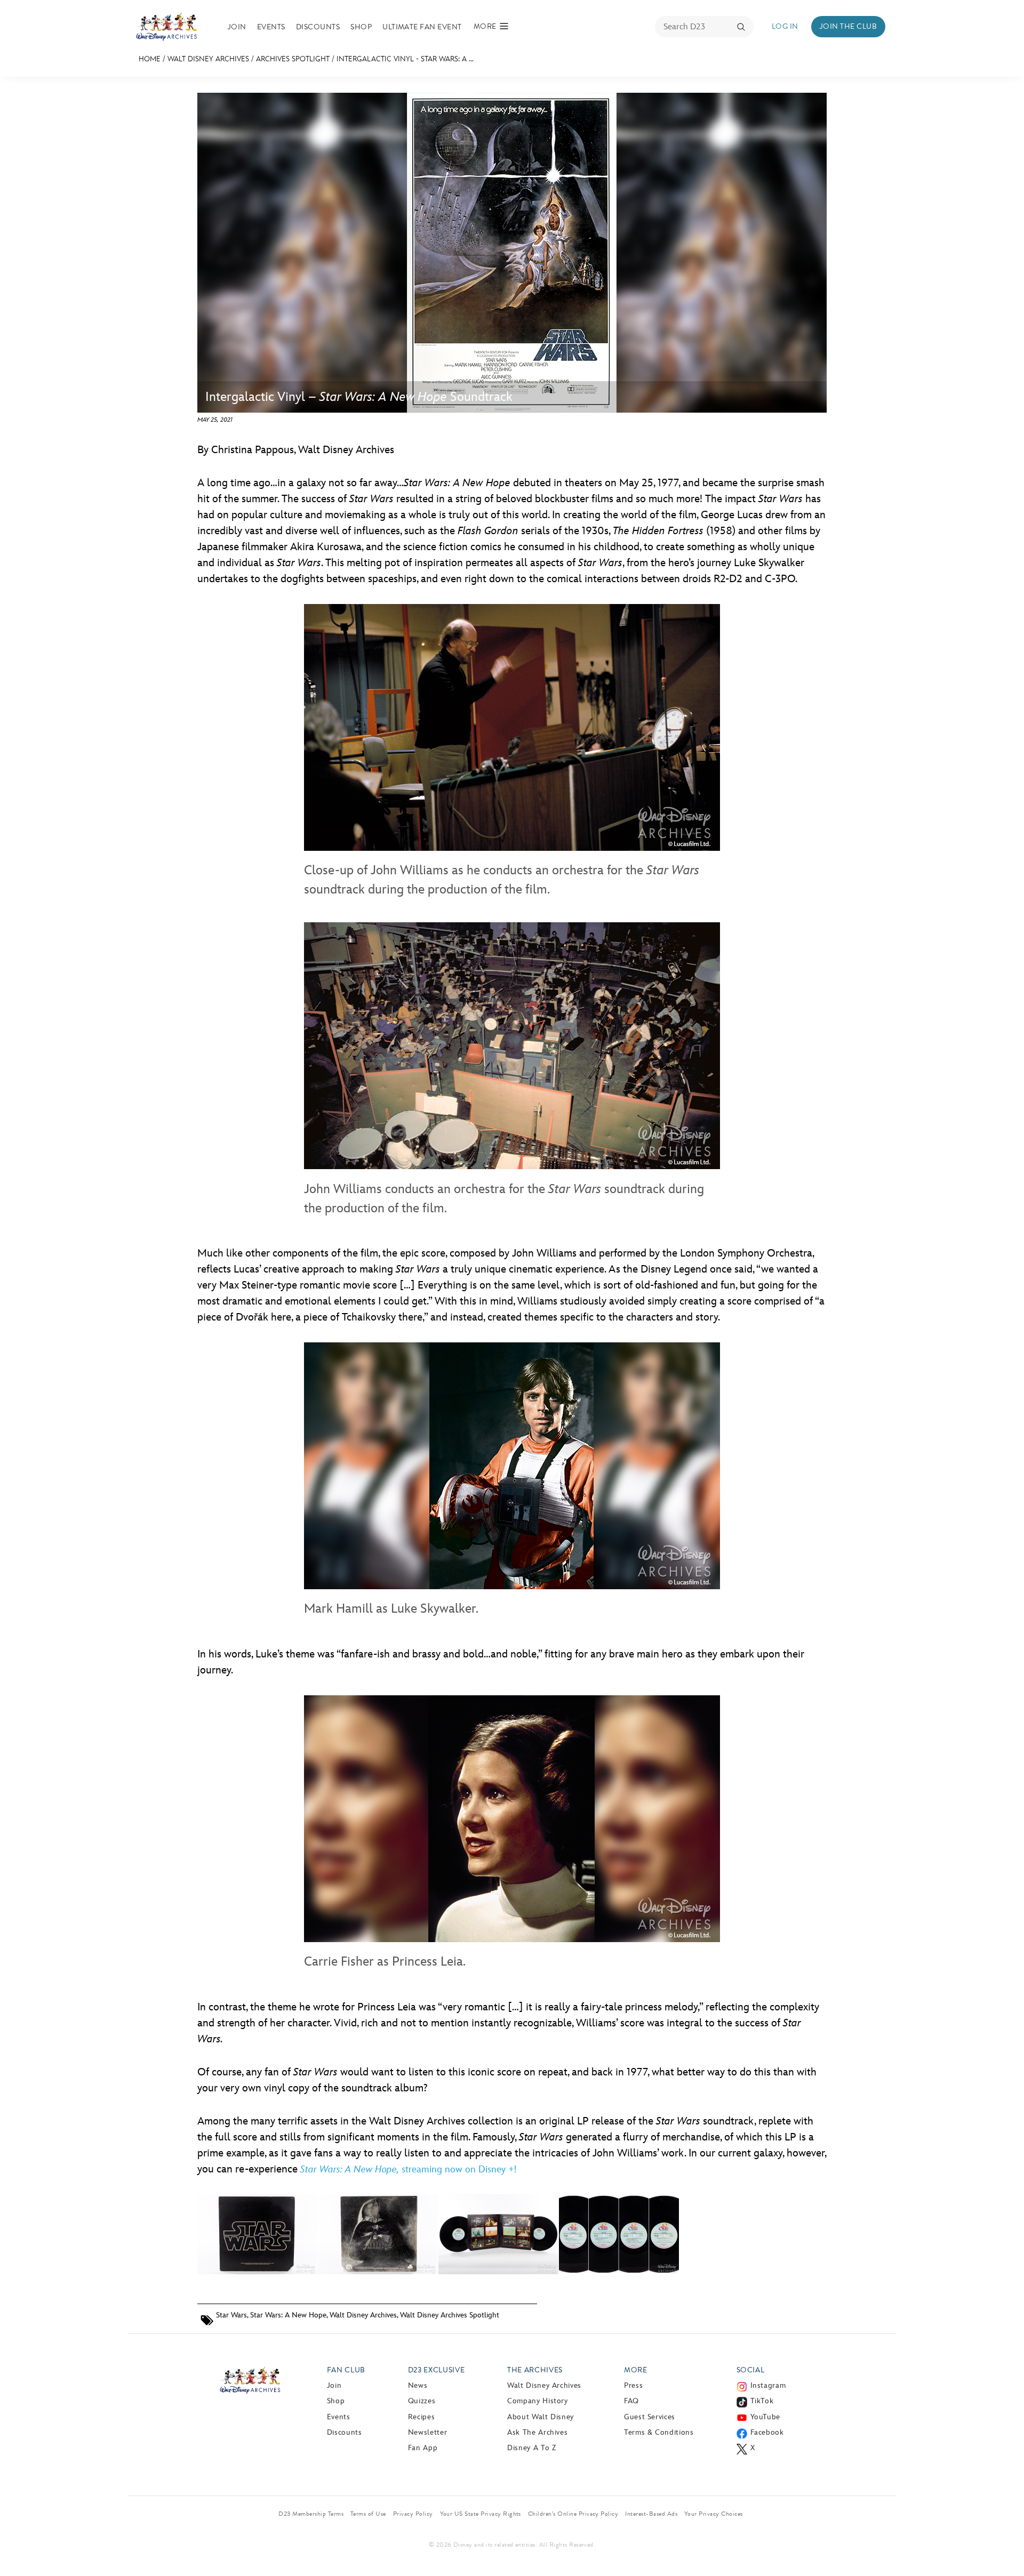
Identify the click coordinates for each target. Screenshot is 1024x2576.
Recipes (421, 2417)
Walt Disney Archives (208, 59)
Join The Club (848, 26)
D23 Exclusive (436, 2370)
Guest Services (650, 2417)
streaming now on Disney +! (408, 2170)
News (418, 2385)
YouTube (765, 2417)
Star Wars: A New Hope (288, 2315)
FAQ (631, 2401)
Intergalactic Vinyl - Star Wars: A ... (405, 59)
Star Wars (231, 2315)
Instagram (768, 2385)
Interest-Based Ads (651, 2514)
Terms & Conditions (659, 2432)
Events (271, 27)
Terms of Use (368, 2514)
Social (751, 2370)
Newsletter (427, 2432)
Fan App (423, 2448)
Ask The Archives (537, 2432)
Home (150, 59)
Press (633, 2385)
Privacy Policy (413, 2514)
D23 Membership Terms (311, 2514)
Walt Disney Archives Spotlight (450, 2315)
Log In (785, 26)
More (636, 2370)
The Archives (535, 2370)
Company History (538, 2401)
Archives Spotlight (293, 59)
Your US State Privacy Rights (481, 2514)
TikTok (762, 2401)
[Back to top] (1003, 2546)
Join (237, 27)
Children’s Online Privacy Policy (573, 2514)
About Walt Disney (541, 2417)
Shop (361, 27)
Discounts (318, 27)
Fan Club (346, 2370)
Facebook (767, 2432)
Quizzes (422, 2401)
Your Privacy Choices (714, 2514)
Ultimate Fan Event (422, 27)
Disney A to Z (531, 2448)
